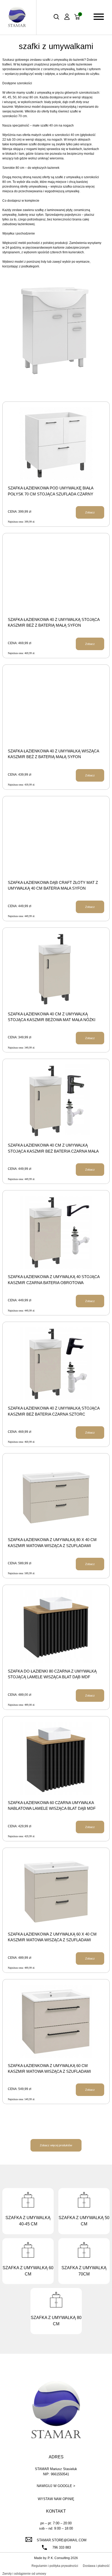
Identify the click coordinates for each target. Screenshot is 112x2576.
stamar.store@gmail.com (62, 2540)
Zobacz (90, 512)
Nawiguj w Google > (56, 2486)
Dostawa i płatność (96, 2566)
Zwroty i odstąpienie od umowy (24, 2574)
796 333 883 (62, 2547)
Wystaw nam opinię (56, 2499)
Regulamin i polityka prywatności (55, 2566)
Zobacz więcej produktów (56, 2145)
